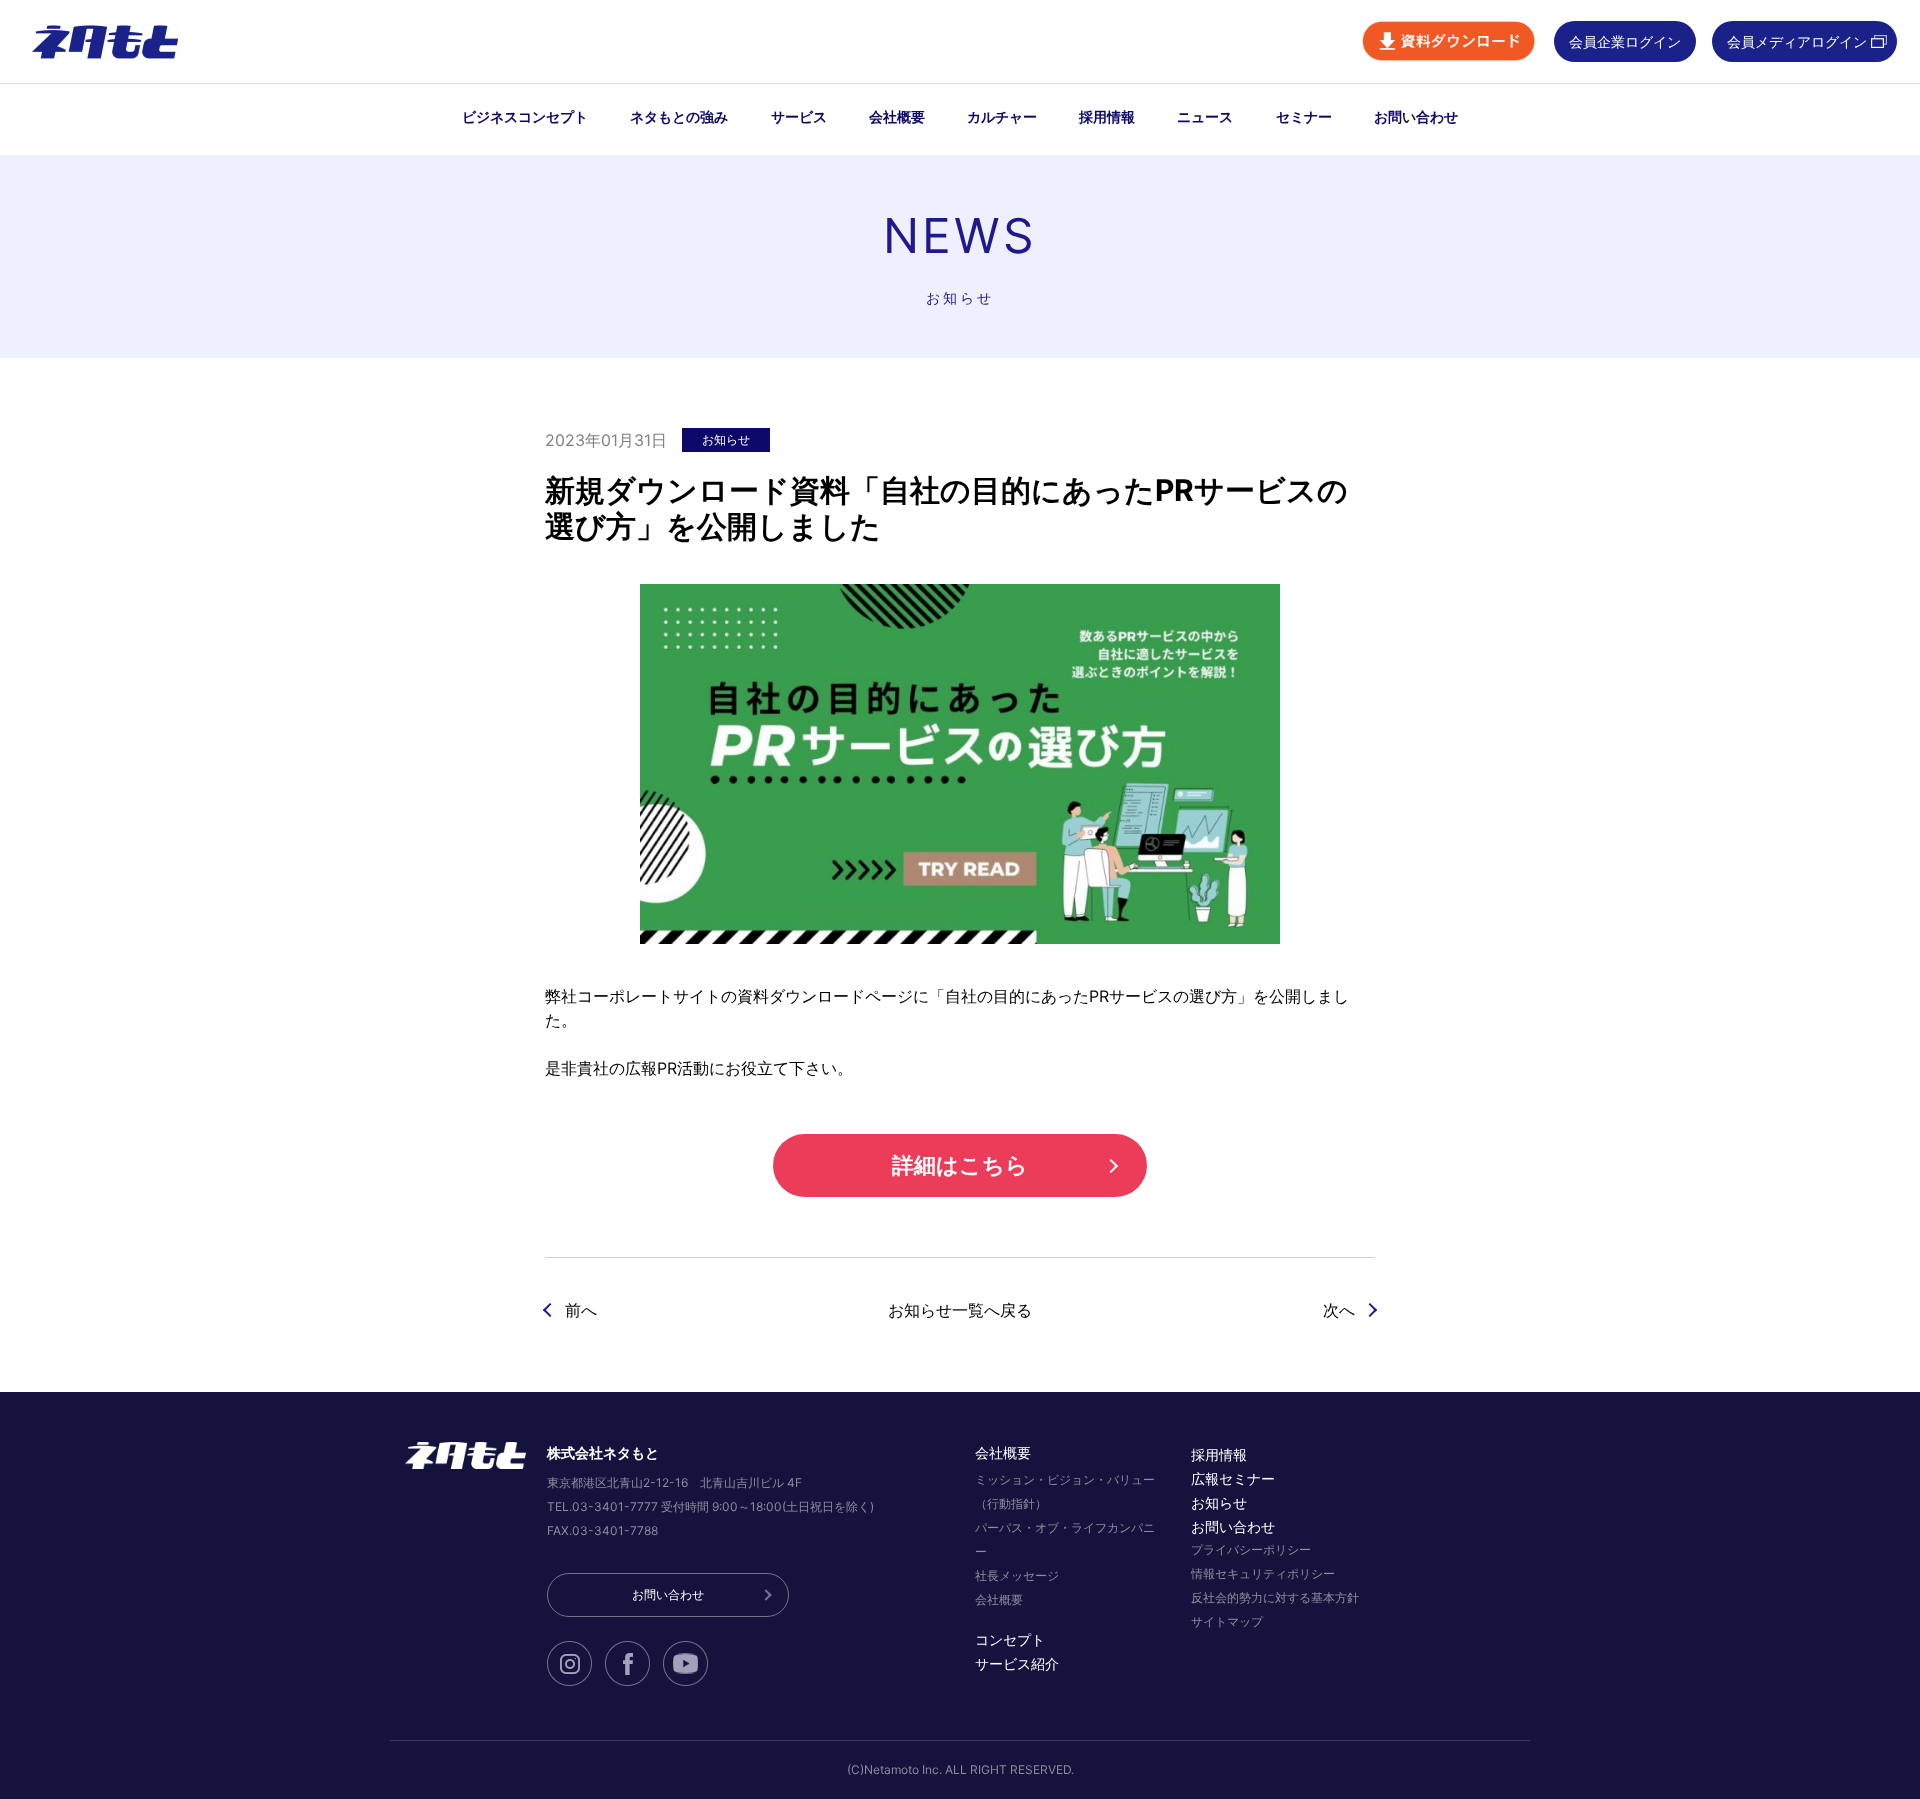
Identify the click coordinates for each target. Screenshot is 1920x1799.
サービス (799, 116)
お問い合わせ (1416, 116)
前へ (581, 1310)
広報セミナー (1233, 1478)
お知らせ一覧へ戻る (960, 1310)
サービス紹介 (1017, 1663)
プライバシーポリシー (1251, 1549)
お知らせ (1219, 1502)
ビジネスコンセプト (525, 116)
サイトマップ (1227, 1621)
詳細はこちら (960, 1165)
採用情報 (1107, 116)
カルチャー (1002, 116)
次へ (1339, 1310)
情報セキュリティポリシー (1263, 1573)
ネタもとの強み (679, 116)
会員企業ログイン (1625, 41)
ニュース (1205, 116)
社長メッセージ (1017, 1575)
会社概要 (897, 116)
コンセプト (1010, 1639)
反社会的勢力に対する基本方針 (1275, 1597)
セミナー (1304, 116)
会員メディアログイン (1797, 41)
